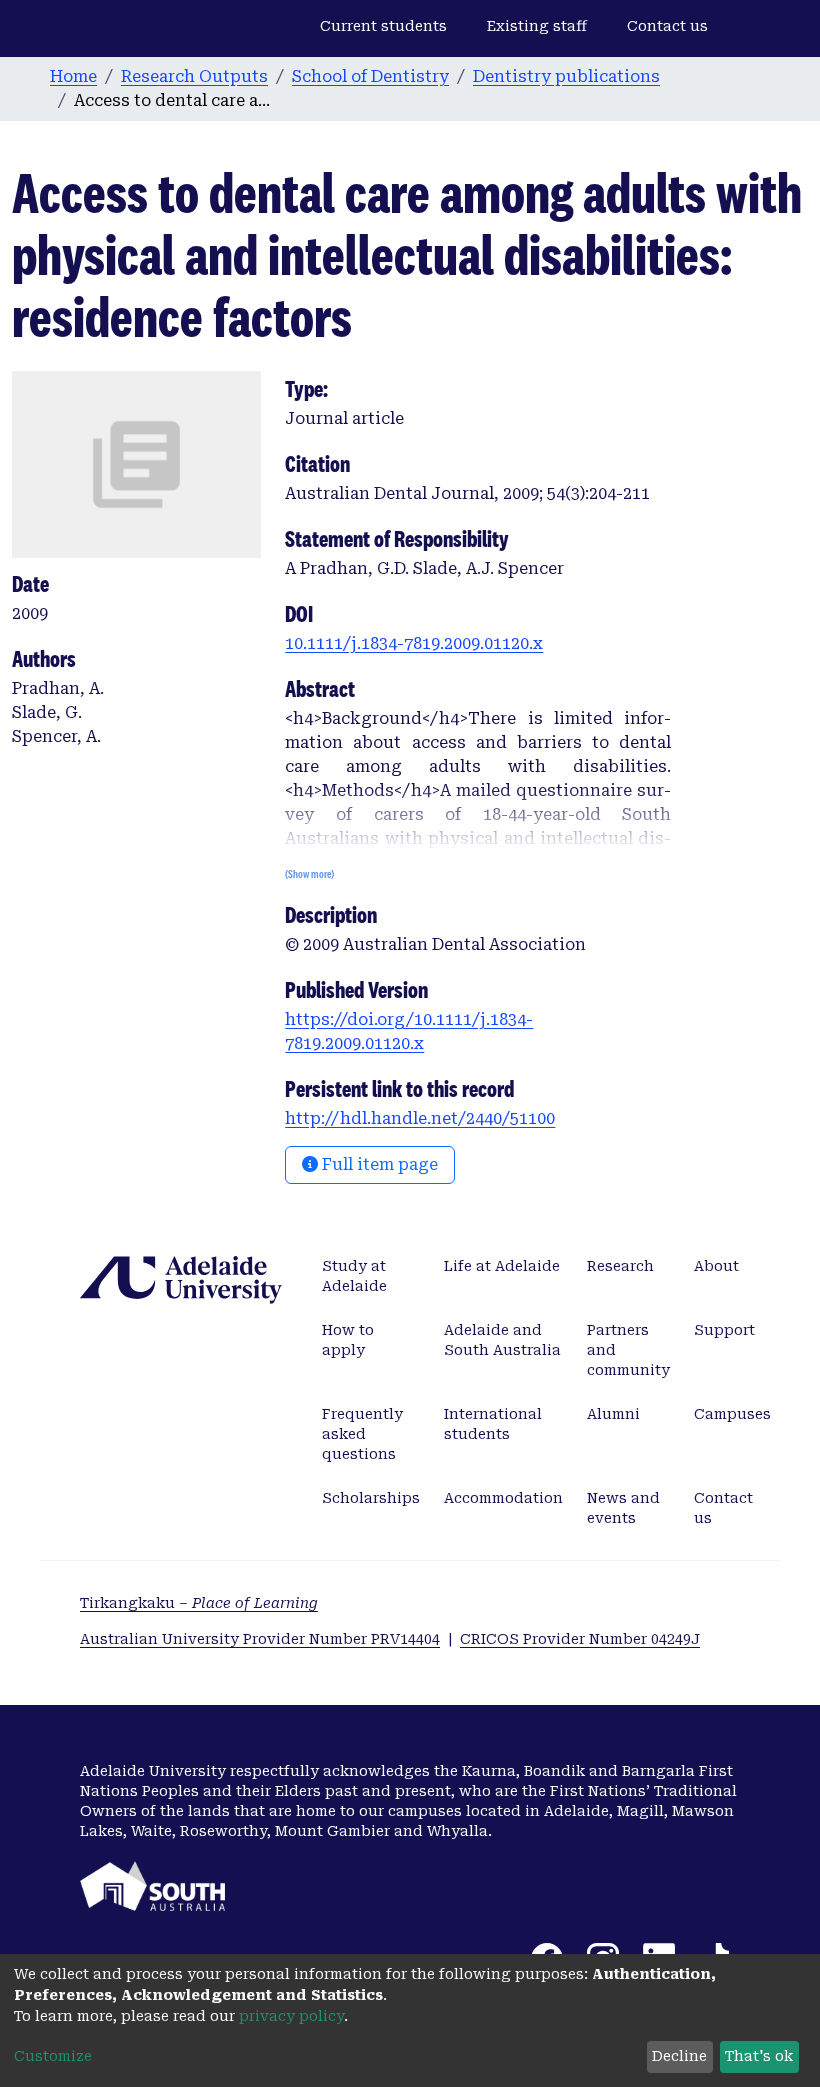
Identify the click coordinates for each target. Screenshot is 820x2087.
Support (724, 1330)
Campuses (732, 1414)
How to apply (348, 1340)
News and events (623, 1508)
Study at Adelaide (354, 1276)
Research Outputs (194, 76)
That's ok (759, 2056)
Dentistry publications (566, 76)
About (716, 1266)
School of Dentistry (370, 76)
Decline (679, 2056)
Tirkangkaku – (199, 1603)
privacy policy (291, 2016)
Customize (53, 2056)
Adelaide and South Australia (502, 1340)
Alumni (613, 1414)
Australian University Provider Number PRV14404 (260, 1639)
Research (620, 1266)
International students (493, 1424)
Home (73, 76)
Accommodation (503, 1498)
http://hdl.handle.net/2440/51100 (420, 1118)
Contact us (667, 26)
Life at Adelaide (502, 1266)
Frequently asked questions (362, 1434)
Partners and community (628, 1350)
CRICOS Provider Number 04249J (580, 1639)
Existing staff (537, 26)
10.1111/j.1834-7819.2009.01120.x (414, 643)
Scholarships (371, 1498)
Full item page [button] (378, 1164)
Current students (383, 26)
